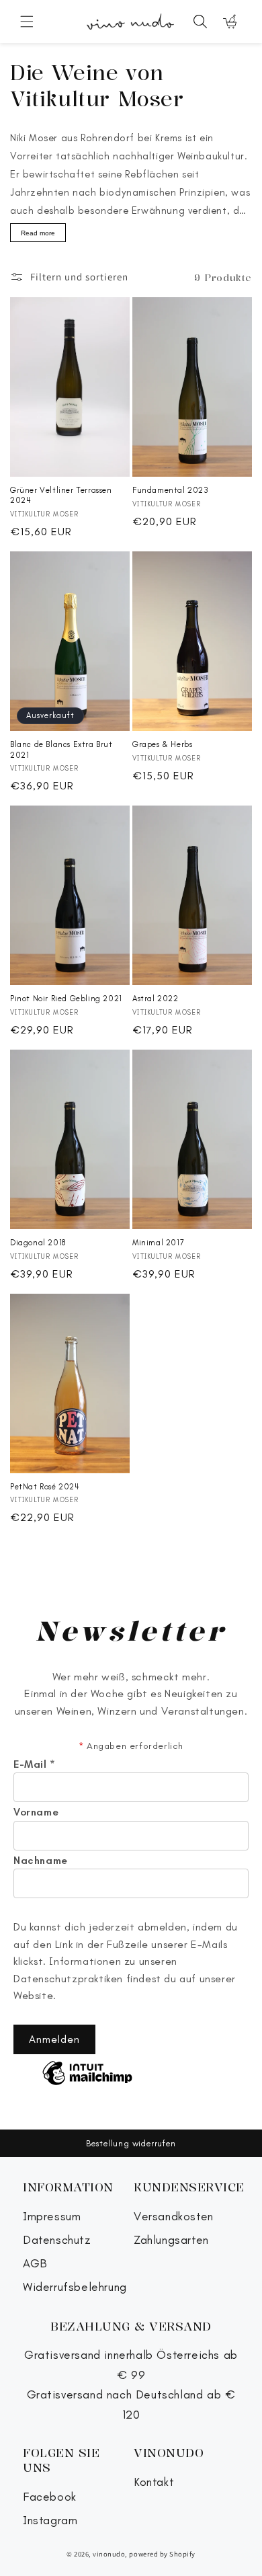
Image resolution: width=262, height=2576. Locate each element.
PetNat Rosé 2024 (45, 1487)
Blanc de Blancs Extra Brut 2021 (61, 750)
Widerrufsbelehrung (75, 2287)
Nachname (41, 1861)
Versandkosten (174, 2217)
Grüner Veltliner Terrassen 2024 (61, 496)
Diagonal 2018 (38, 1243)
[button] (27, 22)
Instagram (50, 2521)
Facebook (50, 2497)
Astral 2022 (156, 999)
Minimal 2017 (158, 1243)
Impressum (52, 2217)
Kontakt (154, 2482)
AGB (35, 2264)
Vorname (36, 1812)
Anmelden (54, 2039)
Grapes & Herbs (162, 744)
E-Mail (35, 1764)
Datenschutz (57, 2240)
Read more (38, 233)
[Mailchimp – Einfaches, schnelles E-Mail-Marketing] (87, 2074)
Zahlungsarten (171, 2240)
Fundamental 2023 (171, 490)
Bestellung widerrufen (131, 2143)
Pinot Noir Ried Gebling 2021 (66, 999)
